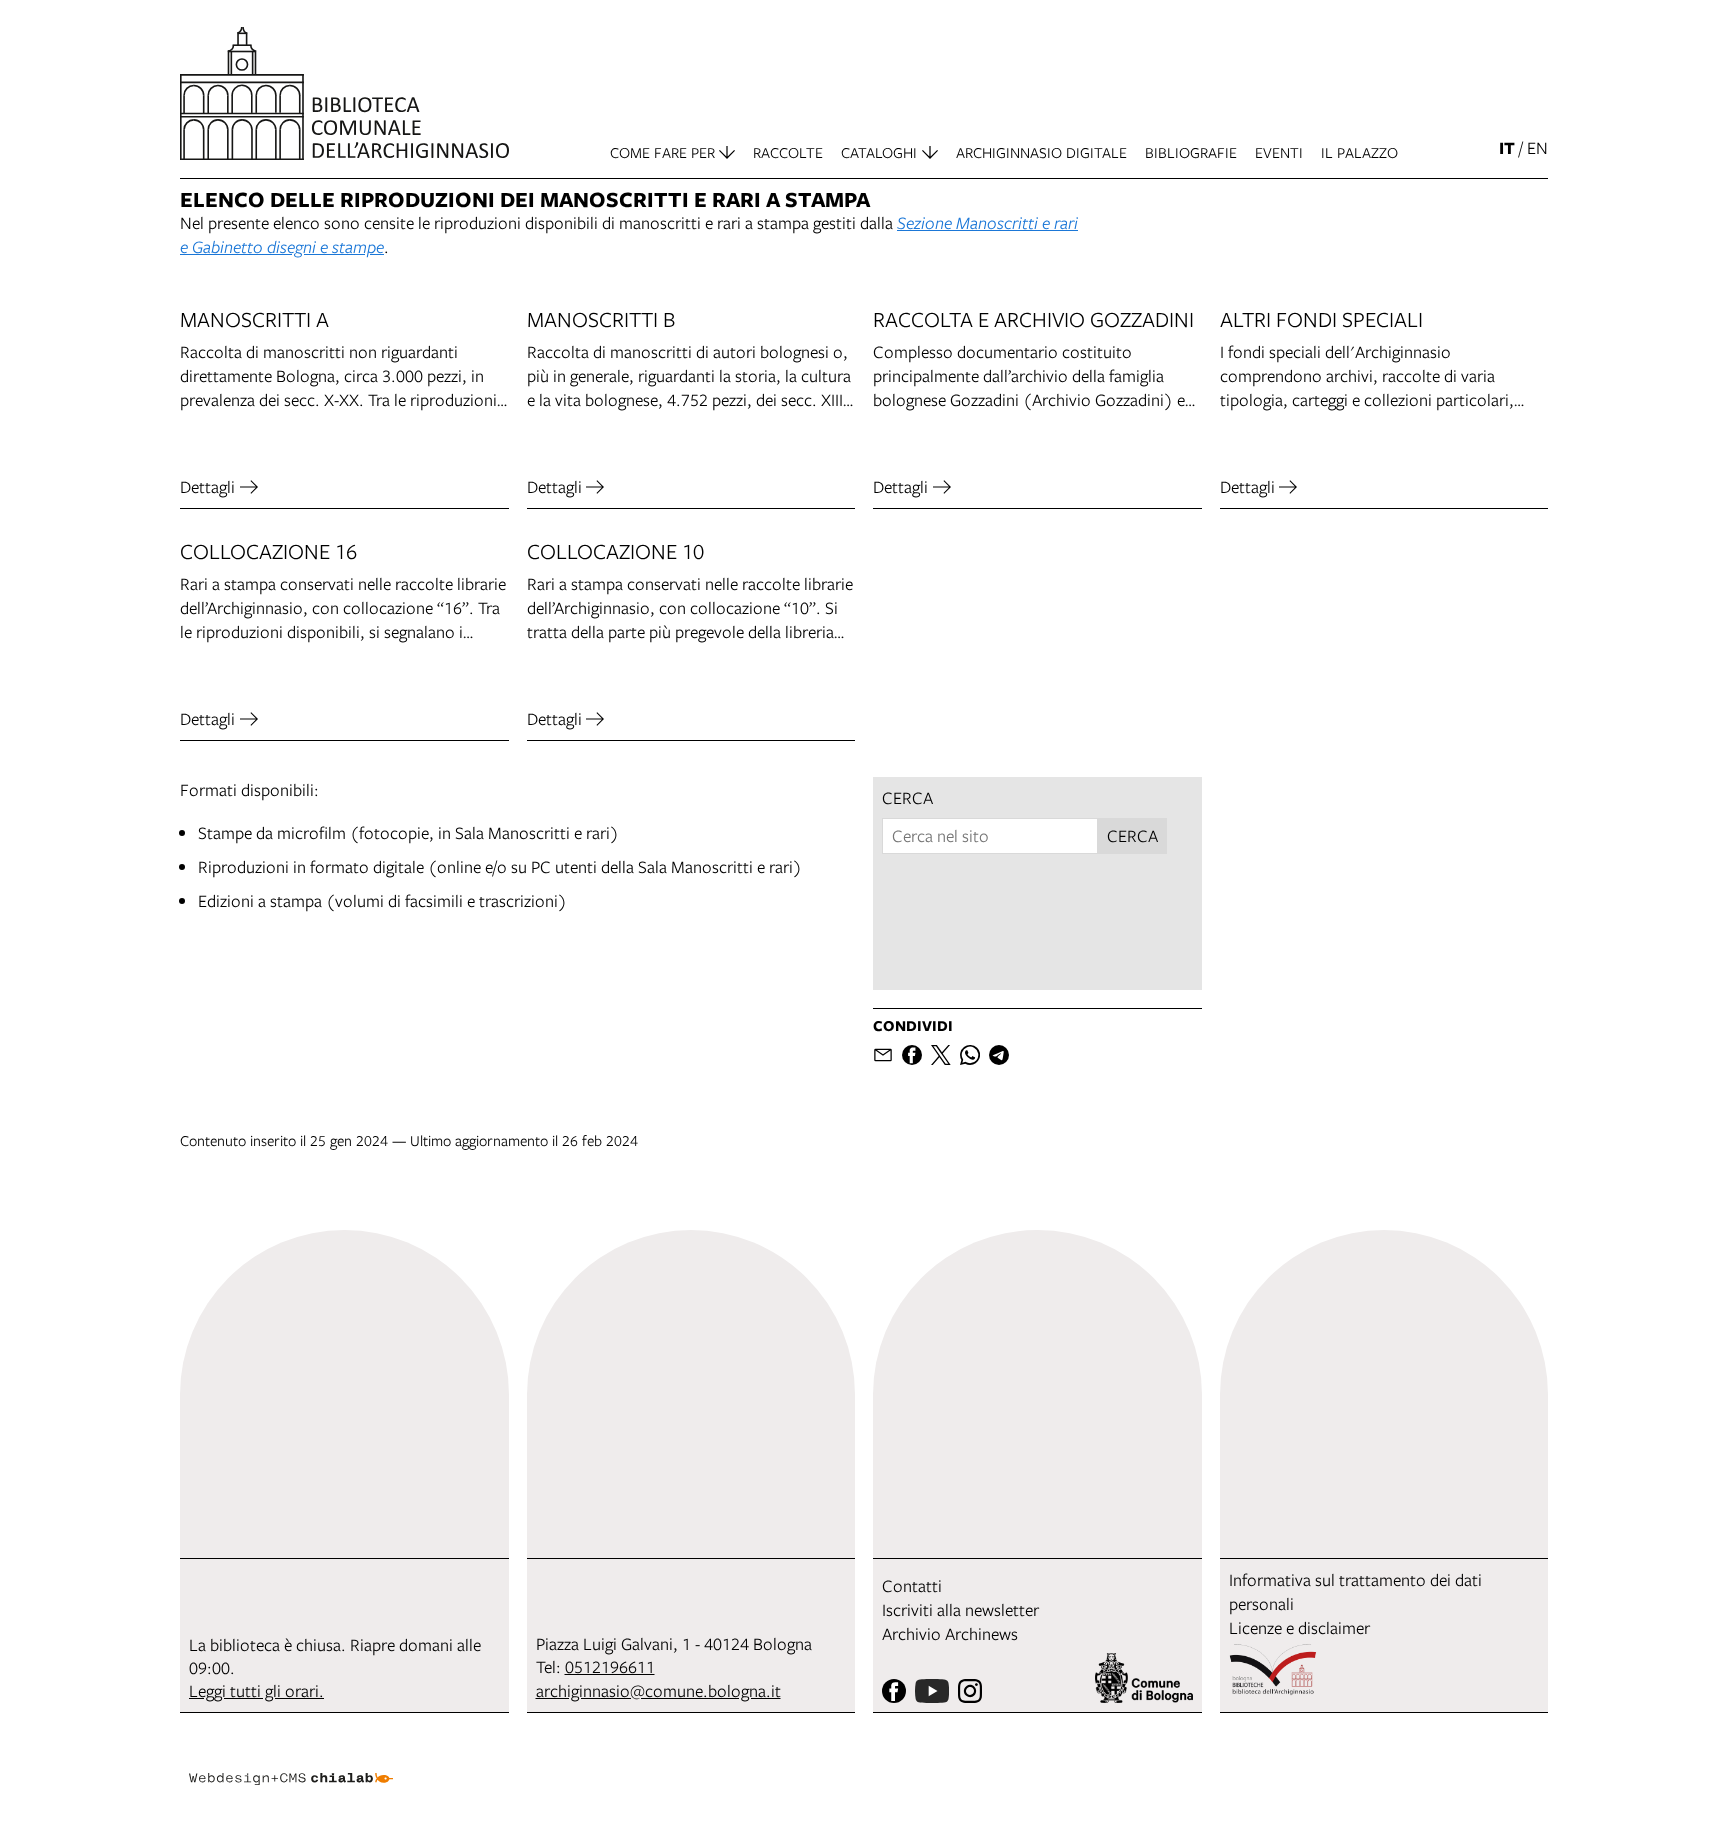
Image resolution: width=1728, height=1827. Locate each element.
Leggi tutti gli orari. (256, 1690)
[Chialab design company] (291, 1761)
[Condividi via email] (883, 1055)
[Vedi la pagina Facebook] (894, 1691)
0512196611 (610, 1666)
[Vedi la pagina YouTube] (932, 1691)
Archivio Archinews (950, 1633)
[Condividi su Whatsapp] (970, 1055)
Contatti (912, 1585)
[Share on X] (941, 1055)
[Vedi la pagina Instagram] (970, 1691)
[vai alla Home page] (344, 93)
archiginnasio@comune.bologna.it (658, 1690)
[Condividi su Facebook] (912, 1055)
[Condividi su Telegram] (999, 1055)
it (1507, 147)
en (1537, 147)
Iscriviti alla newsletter (960, 1609)
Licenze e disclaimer (1299, 1627)
